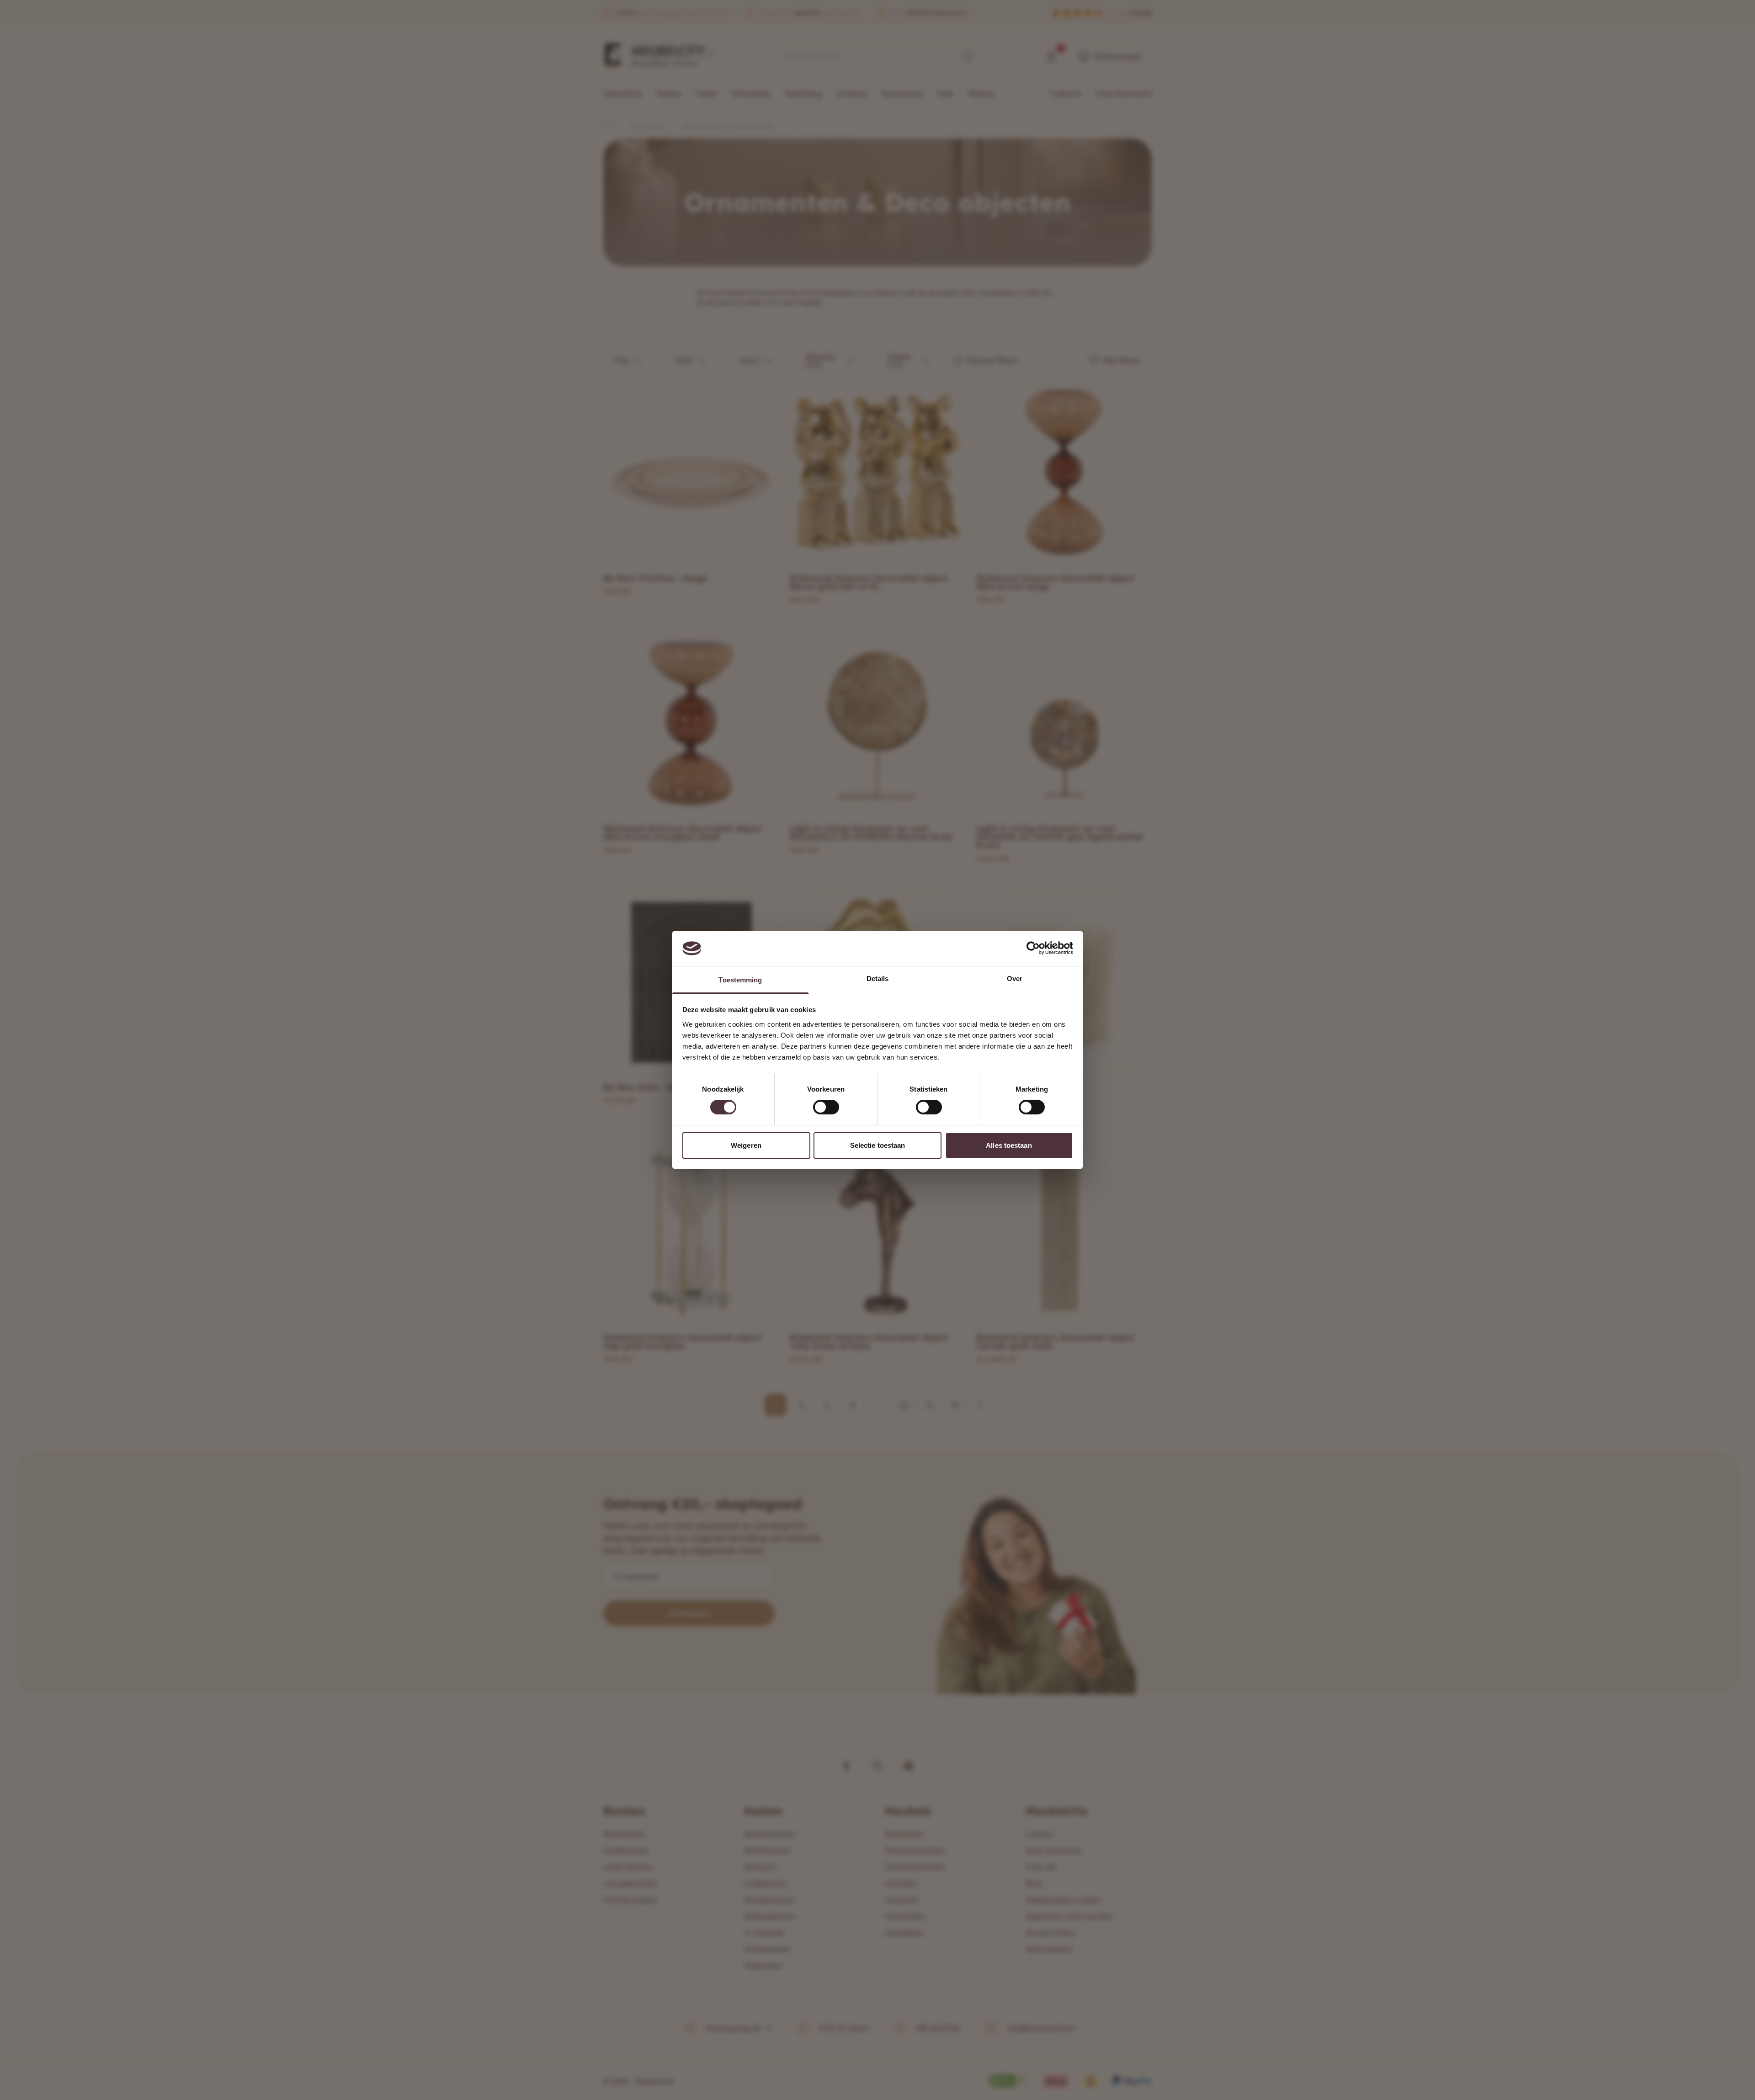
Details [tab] (878, 978)
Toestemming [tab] (740, 980)
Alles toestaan (1009, 1145)
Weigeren (746, 1145)
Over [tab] (1015, 978)
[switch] (826, 1107)
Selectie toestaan (878, 1145)
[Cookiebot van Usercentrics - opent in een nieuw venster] (1033, 948)
